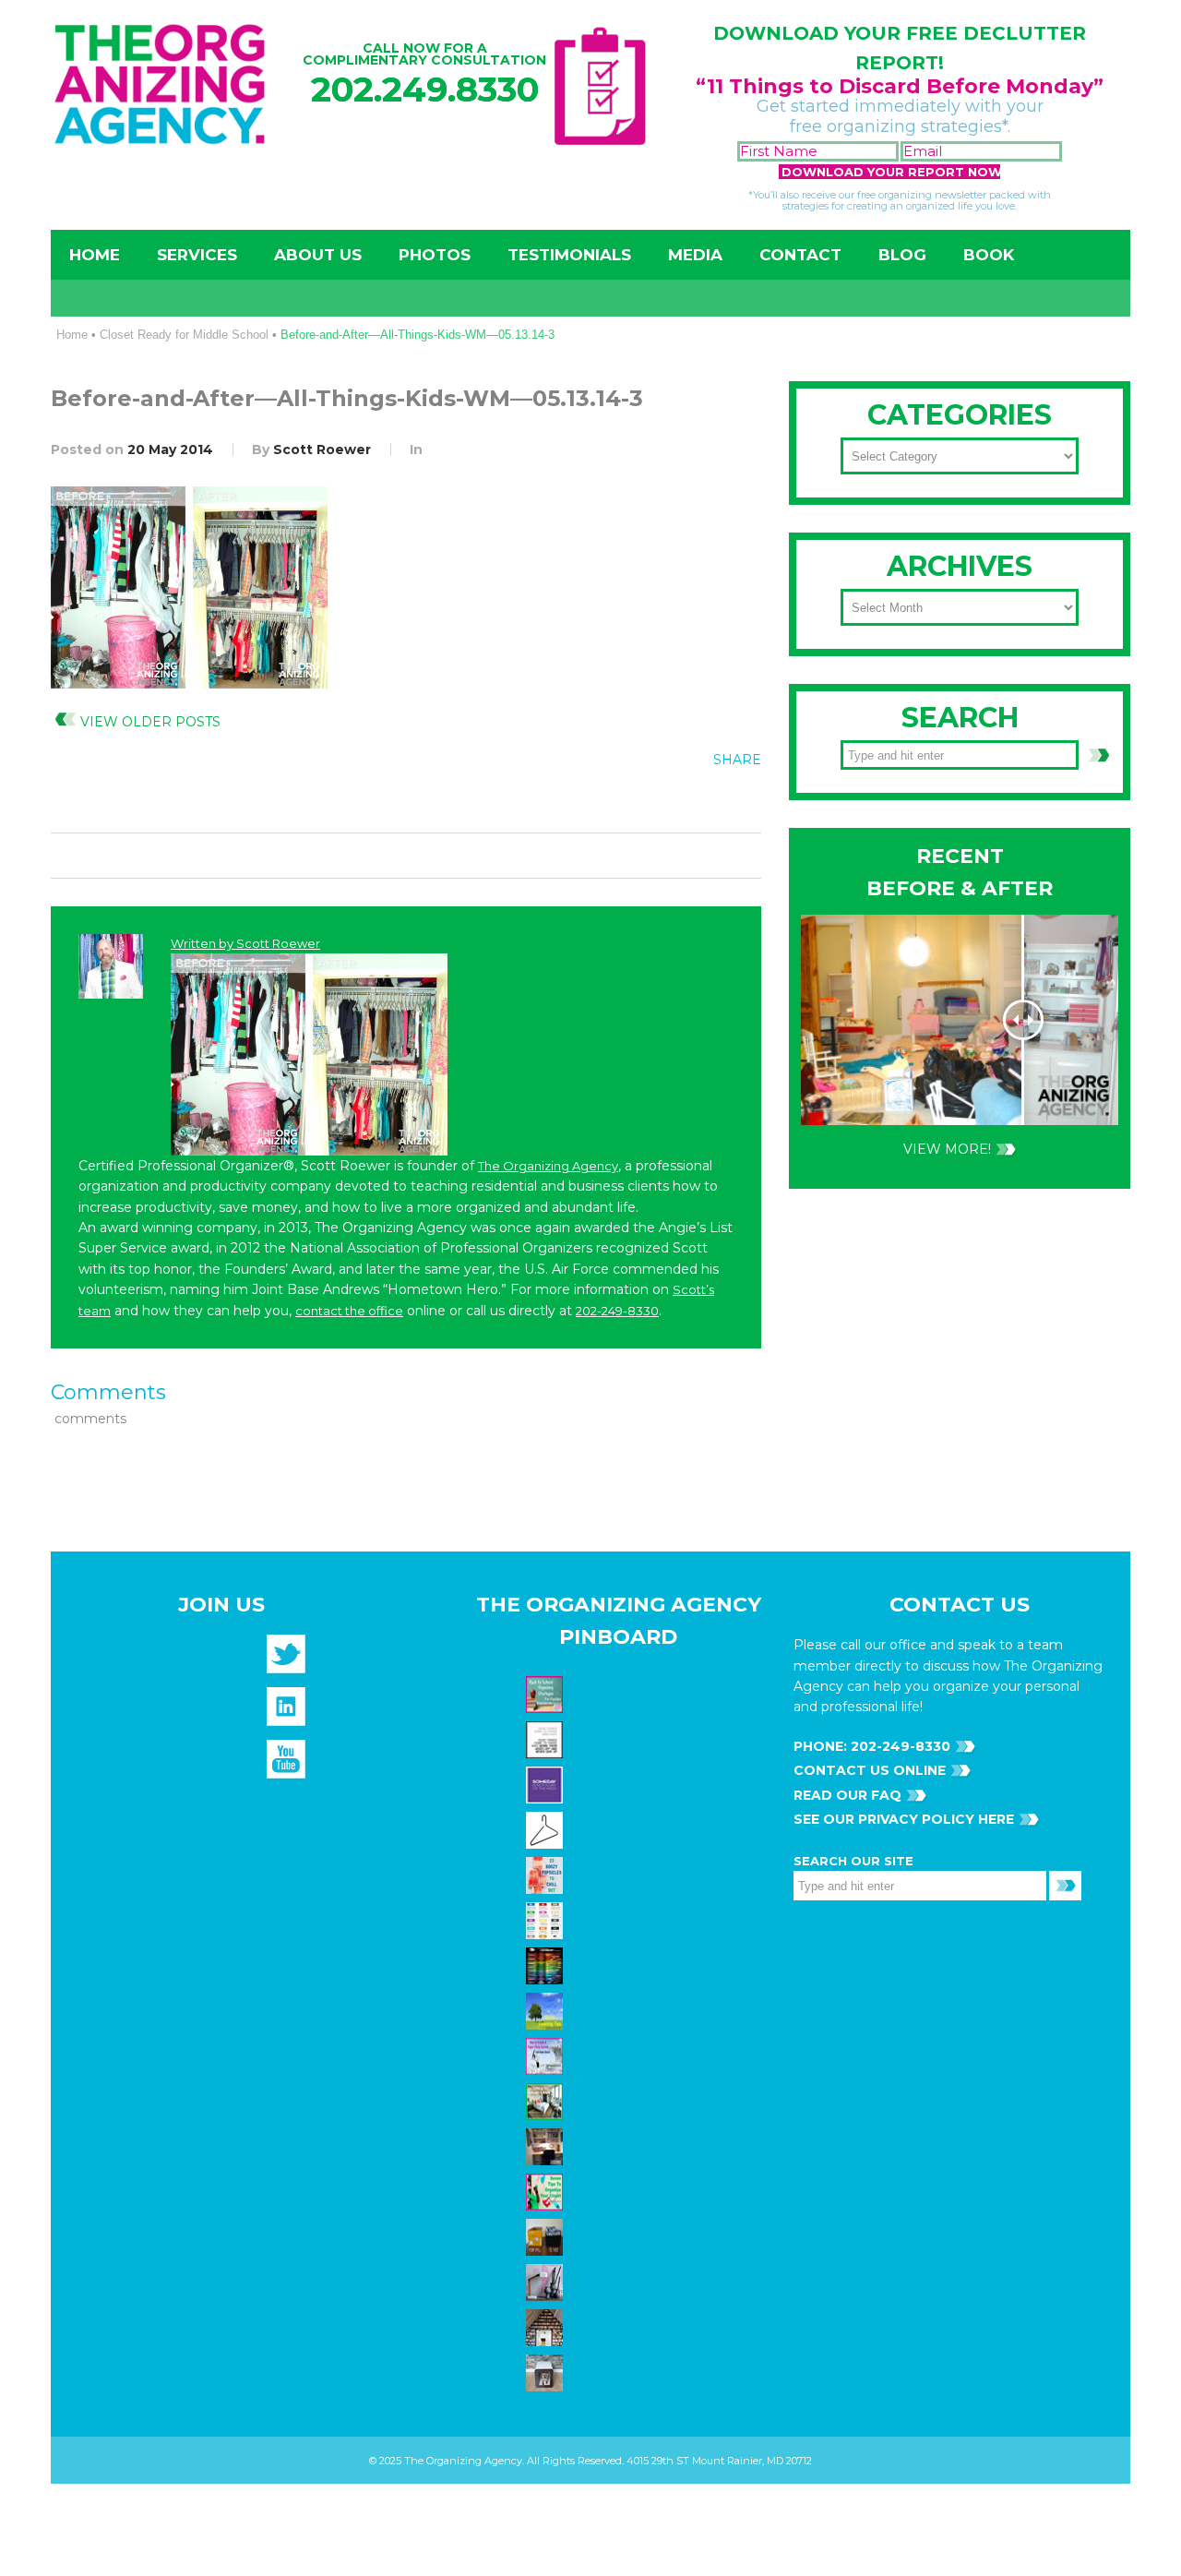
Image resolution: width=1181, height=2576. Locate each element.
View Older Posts (150, 722)
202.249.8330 (425, 89)
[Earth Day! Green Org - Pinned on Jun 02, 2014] (547, 2010)
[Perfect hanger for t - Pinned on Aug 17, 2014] (547, 1829)
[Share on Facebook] (626, 801)
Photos (435, 255)
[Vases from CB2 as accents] (547, 2282)
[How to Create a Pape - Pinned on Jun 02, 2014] (547, 2055)
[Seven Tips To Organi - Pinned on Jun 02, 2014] (547, 2191)
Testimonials (569, 255)
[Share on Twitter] (664, 801)
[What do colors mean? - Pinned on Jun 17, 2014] (547, 1965)
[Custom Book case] (547, 2327)
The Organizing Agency (548, 1166)
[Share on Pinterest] (702, 801)
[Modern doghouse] (547, 2372)
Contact (800, 255)
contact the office (349, 1311)
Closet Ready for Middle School (184, 335)
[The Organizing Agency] (286, 1659)
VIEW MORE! (947, 1149)
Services (197, 255)
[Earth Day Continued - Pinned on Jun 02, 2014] (547, 2146)
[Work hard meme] (547, 1739)
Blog (902, 255)
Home (95, 255)
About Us (318, 255)
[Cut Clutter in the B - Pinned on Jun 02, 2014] (547, 2101)
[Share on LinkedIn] (740, 801)
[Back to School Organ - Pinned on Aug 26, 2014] (547, 1694)
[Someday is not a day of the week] (547, 1784)
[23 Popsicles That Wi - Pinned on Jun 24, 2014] (547, 1875)
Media (695, 255)
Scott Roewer (322, 449)
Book (989, 255)
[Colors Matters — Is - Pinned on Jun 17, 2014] (547, 1920)
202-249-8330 (617, 1311)
